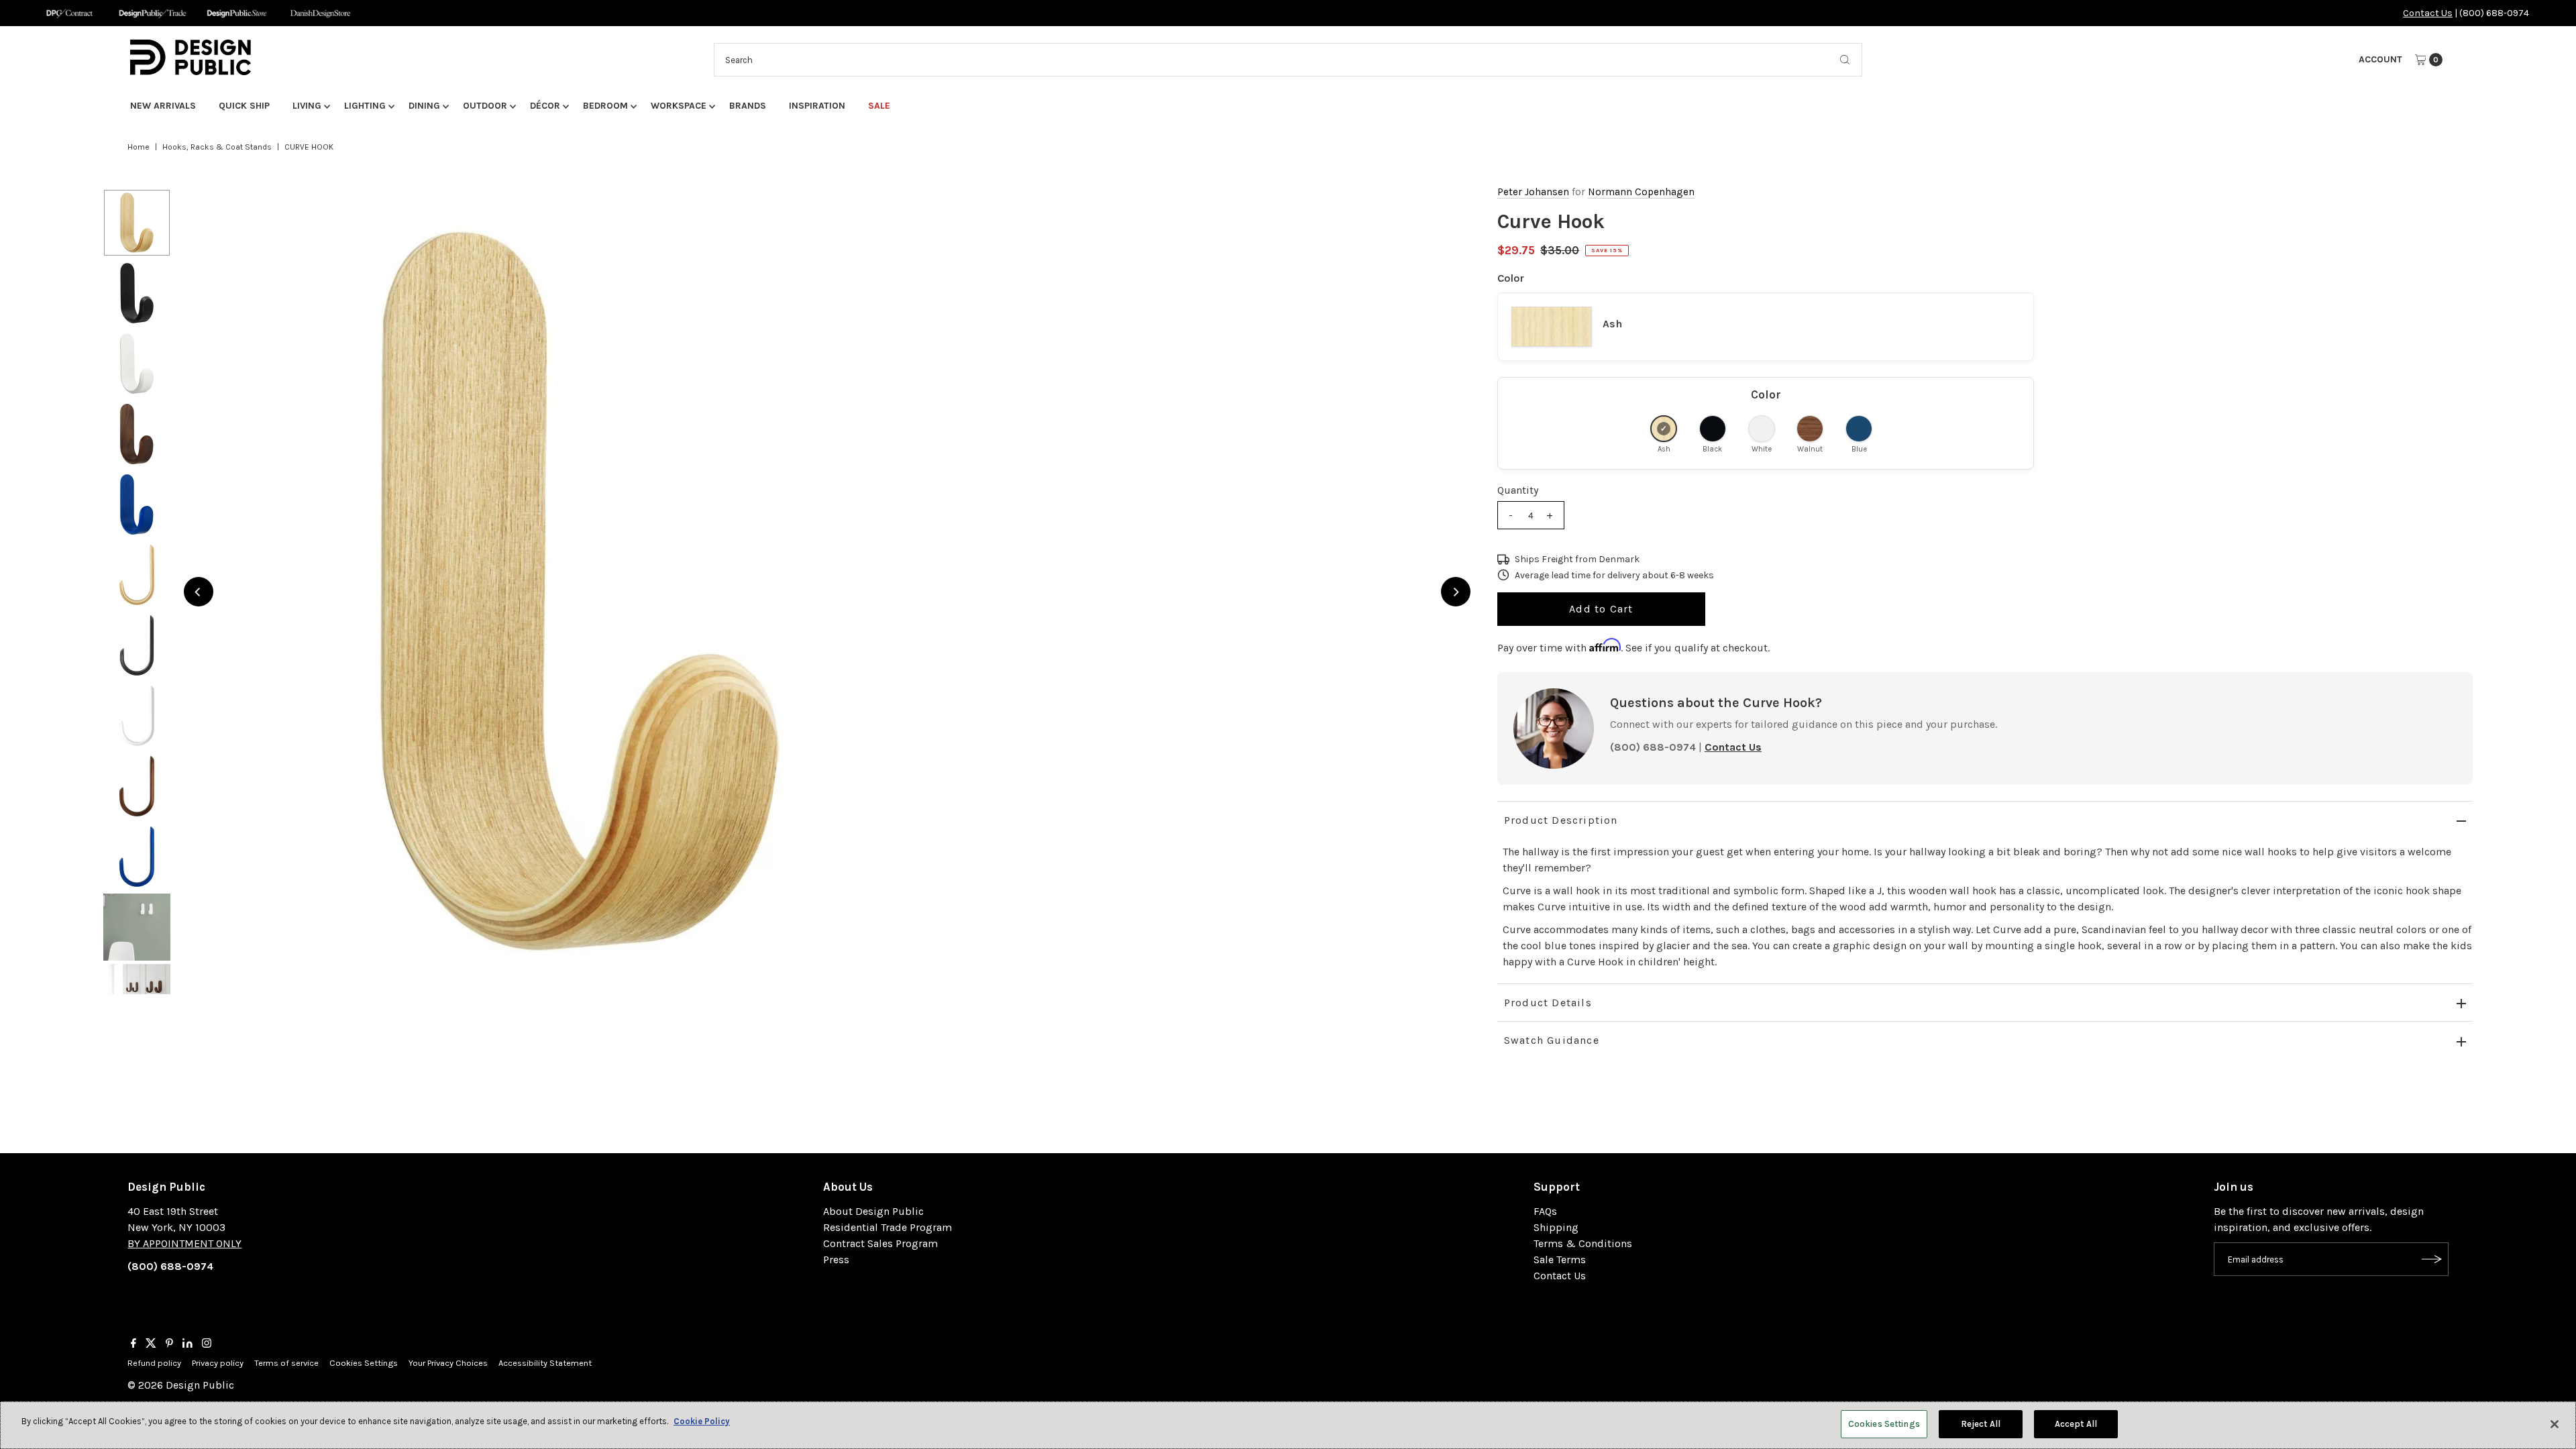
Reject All (1981, 1424)
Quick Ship (244, 106)
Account (2380, 59)
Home (139, 147)
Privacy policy (218, 1363)
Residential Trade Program (888, 1227)
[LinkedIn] (187, 1344)
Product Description (1561, 820)
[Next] (1456, 592)
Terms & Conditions (1583, 1243)
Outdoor (485, 106)
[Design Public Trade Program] (153, 13)
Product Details (1548, 1003)
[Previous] (199, 592)
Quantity (1518, 490)
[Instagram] (207, 1344)
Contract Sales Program (880, 1243)
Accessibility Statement (545, 1363)
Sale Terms (1560, 1259)
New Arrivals (163, 106)
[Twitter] (151, 1344)
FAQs (1545, 1211)
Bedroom (605, 106)
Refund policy (154, 1363)
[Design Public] (236, 13)
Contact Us (2428, 13)
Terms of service (286, 1363)
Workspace (679, 106)
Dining (424, 106)
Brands (748, 106)
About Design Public (873, 1211)
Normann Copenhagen (1641, 192)
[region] (827, 592)
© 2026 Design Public (181, 1385)
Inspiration (817, 106)
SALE (879, 106)
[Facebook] (133, 1344)
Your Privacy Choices (448, 1363)
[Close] (2555, 1424)
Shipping (1556, 1227)
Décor (545, 106)
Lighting (365, 106)
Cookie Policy (702, 1421)
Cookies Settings (364, 1363)
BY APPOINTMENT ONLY (184, 1243)
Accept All (2076, 1424)
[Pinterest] (169, 1344)
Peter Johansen (1533, 192)
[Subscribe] (2432, 1259)
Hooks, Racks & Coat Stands (217, 147)
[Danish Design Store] (320, 13)
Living (307, 106)
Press (836, 1259)
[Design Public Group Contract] (69, 13)
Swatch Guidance (1552, 1040)
